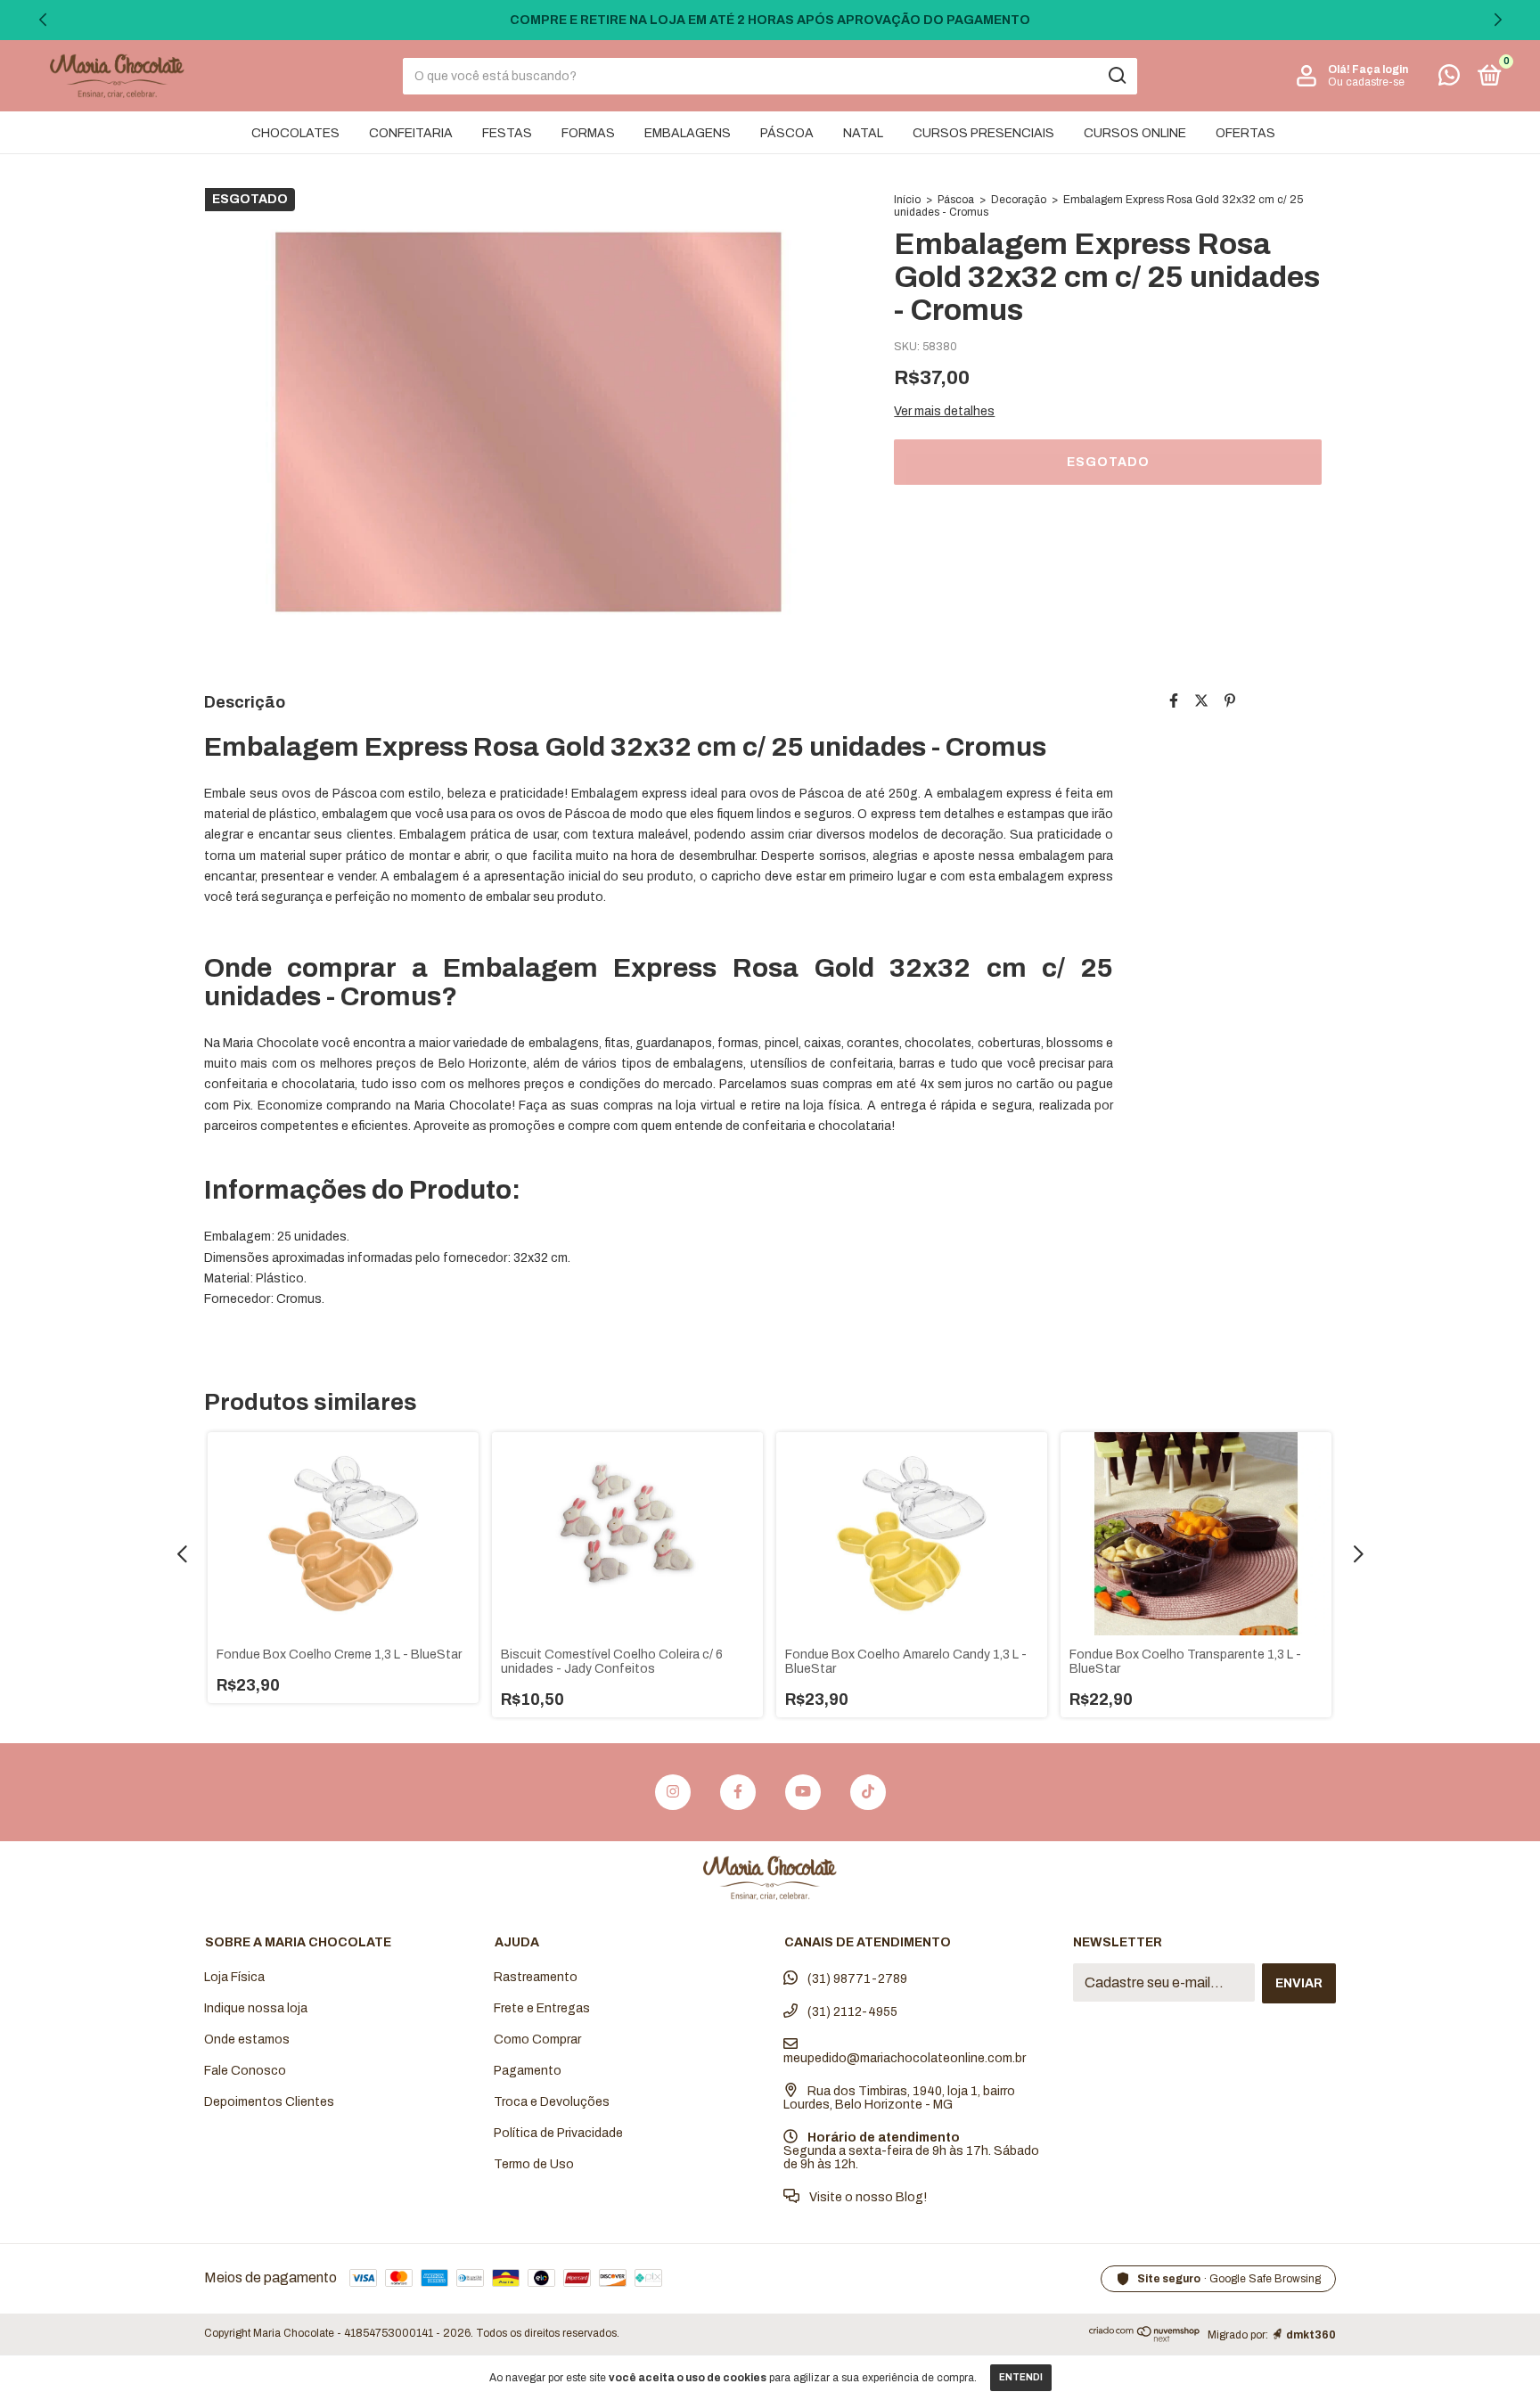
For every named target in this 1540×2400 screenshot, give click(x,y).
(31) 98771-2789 (856, 1979)
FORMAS (588, 133)
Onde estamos (247, 2040)
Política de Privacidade (558, 2133)
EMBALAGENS (688, 133)
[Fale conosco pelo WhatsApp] (1449, 79)
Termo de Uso (534, 2164)
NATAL (863, 133)
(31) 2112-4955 (851, 2012)
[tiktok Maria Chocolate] (868, 1792)
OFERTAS (1245, 133)
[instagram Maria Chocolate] (673, 1792)
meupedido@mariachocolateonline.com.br (905, 2058)
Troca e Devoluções (552, 2102)
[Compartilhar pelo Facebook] (1174, 701)
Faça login (1380, 70)
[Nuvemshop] (1145, 2338)
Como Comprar (537, 2040)
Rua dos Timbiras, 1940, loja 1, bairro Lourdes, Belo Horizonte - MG (899, 2098)
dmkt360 (1311, 2335)
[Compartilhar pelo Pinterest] (1230, 701)
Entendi (1021, 2377)
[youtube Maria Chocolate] (803, 1792)
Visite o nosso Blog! (867, 2197)
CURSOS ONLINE (1135, 133)
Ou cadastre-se (1366, 82)
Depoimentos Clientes (269, 2102)
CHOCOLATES (295, 133)
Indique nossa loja (256, 2008)
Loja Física (234, 1977)
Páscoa (956, 200)
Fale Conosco (245, 2071)
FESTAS (507, 133)
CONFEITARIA (411, 133)
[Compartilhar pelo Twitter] (1201, 701)
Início (907, 200)
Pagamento (528, 2071)
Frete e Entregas (542, 2008)
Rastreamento (536, 1977)
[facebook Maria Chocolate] (738, 1792)
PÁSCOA (787, 133)
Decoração (1019, 200)
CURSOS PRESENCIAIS (983, 133)
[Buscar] (1116, 76)
